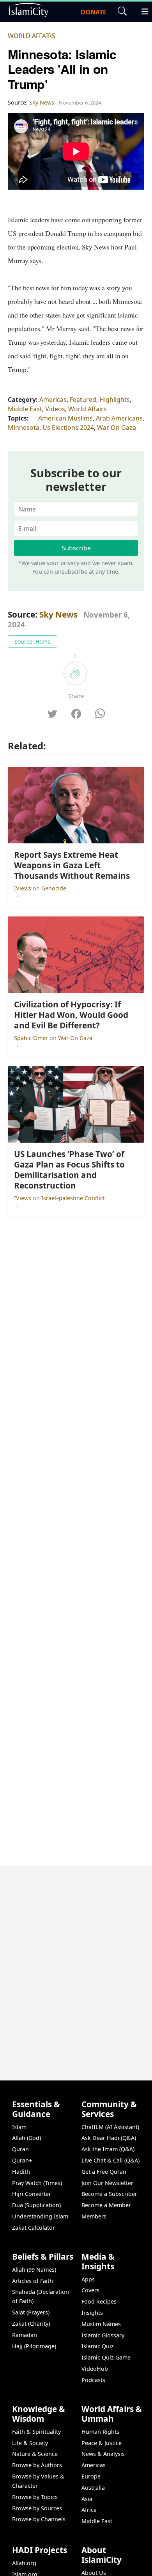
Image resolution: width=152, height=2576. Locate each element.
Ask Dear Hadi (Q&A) (109, 2138)
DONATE (94, 12)
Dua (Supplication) (36, 2205)
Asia (87, 2499)
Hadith (21, 2172)
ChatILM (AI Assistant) (110, 2127)
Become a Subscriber (109, 2194)
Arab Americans (119, 418)
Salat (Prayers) (31, 2312)
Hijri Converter (32, 2194)
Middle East (25, 409)
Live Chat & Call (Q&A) (110, 2160)
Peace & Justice (102, 2443)
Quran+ (22, 2160)
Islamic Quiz (98, 2346)
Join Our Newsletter (107, 2183)
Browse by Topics (35, 2497)
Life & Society (30, 2443)
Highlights (115, 400)
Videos (55, 409)
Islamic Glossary (103, 2335)
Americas (53, 400)
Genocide (54, 888)
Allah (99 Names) (34, 2270)
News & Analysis (103, 2454)
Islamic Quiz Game (106, 2357)
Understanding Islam (40, 2216)
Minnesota (24, 428)
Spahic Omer (32, 1038)
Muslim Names (101, 2324)
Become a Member (106, 2205)
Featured (83, 400)
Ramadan (25, 2335)
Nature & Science (35, 2454)
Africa (89, 2510)
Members (94, 2216)
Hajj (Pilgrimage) (34, 2346)
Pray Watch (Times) (37, 2183)
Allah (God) (27, 2138)
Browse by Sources (37, 2508)
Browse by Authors (37, 2465)
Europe (91, 2476)
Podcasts (93, 2380)
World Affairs (32, 36)
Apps (88, 2279)
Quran (20, 2149)
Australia (93, 2488)
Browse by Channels (39, 2519)
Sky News (58, 614)
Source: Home (33, 641)
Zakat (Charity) (31, 2324)
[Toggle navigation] (141, 10)
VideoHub (95, 2369)
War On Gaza (117, 428)
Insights (92, 2313)
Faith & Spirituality (36, 2432)
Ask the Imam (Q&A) (108, 2149)
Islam (19, 2127)
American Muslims (65, 418)
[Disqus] (76, 1963)
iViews (23, 888)
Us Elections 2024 (68, 428)
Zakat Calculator (34, 2228)
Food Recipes (99, 2301)
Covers (90, 2290)
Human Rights (100, 2432)
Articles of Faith (33, 2281)
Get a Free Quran (104, 2172)
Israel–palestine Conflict (73, 1198)
